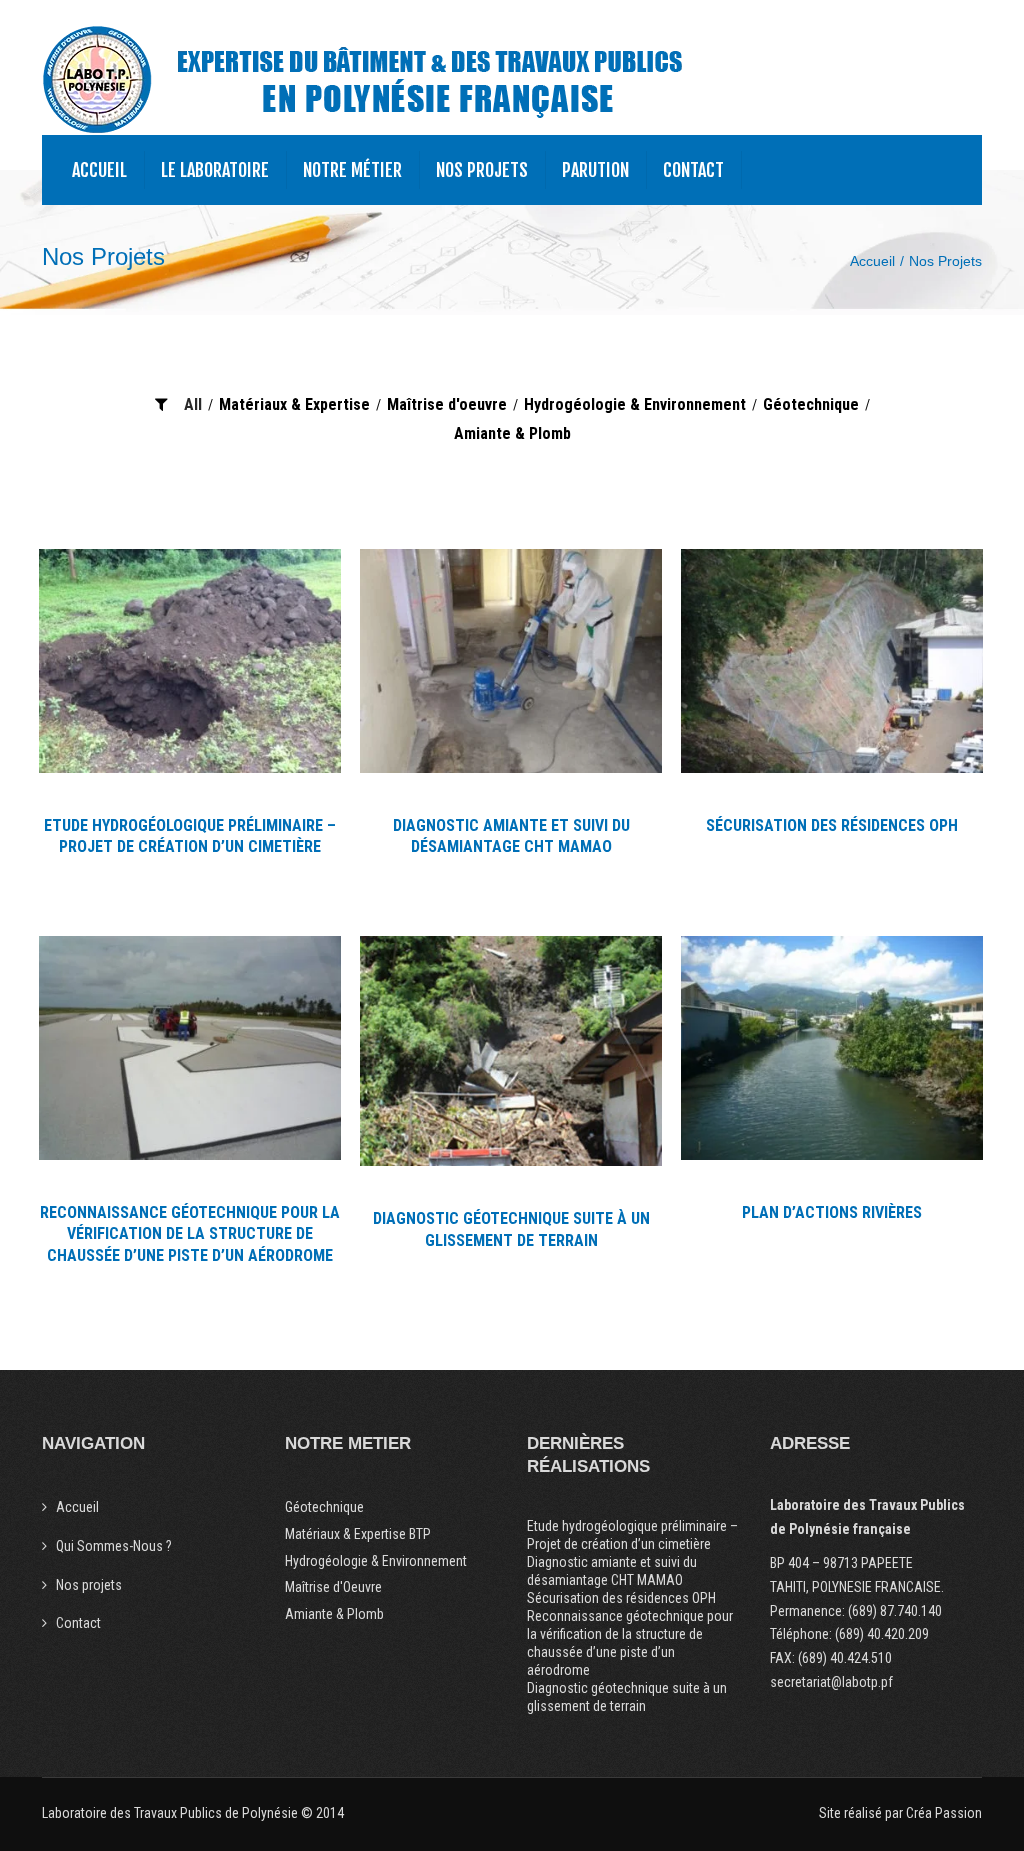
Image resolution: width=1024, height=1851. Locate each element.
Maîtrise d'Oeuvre (333, 1587)
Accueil (99, 170)
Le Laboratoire (215, 170)
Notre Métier (352, 170)
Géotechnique (811, 404)
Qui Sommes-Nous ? (114, 1546)
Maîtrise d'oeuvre (447, 404)
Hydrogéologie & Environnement (635, 404)
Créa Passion (944, 1813)
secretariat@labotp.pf (831, 1682)
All (193, 404)
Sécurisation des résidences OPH (621, 1598)
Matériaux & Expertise (294, 404)
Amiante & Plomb (512, 433)
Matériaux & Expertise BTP (358, 1534)
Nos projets (482, 170)
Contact (693, 170)
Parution (595, 170)
